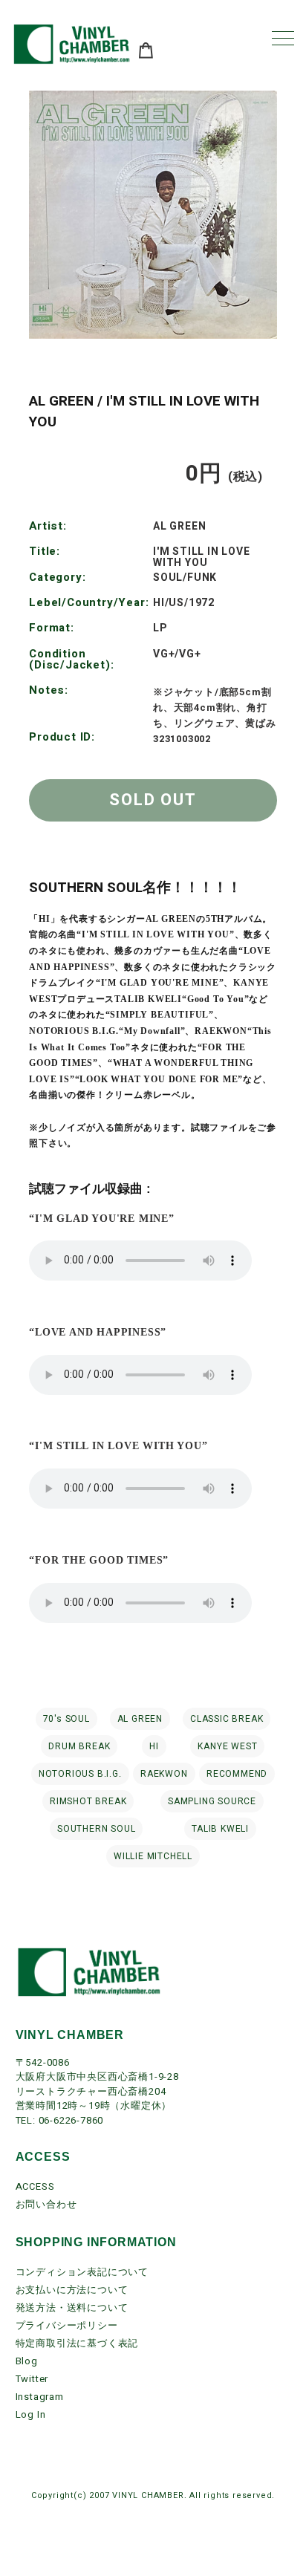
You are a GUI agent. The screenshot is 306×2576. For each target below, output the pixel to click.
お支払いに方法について (72, 2290)
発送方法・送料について (72, 2307)
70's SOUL (66, 1719)
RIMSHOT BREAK (88, 1801)
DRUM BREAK (79, 1746)
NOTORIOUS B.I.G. (80, 1774)
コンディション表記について (82, 2272)
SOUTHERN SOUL (96, 1829)
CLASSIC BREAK (227, 1719)
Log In (31, 2414)
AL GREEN (140, 1719)
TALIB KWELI (220, 1829)
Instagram (40, 2397)
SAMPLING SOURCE (212, 1801)
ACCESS (35, 2186)
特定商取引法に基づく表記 (77, 2343)
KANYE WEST (227, 1746)
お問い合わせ (46, 2204)
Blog (27, 2361)
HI (154, 1746)
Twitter (32, 2379)
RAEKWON (164, 1774)
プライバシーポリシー (67, 2325)
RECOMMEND (237, 1774)
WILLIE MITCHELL (153, 1856)
